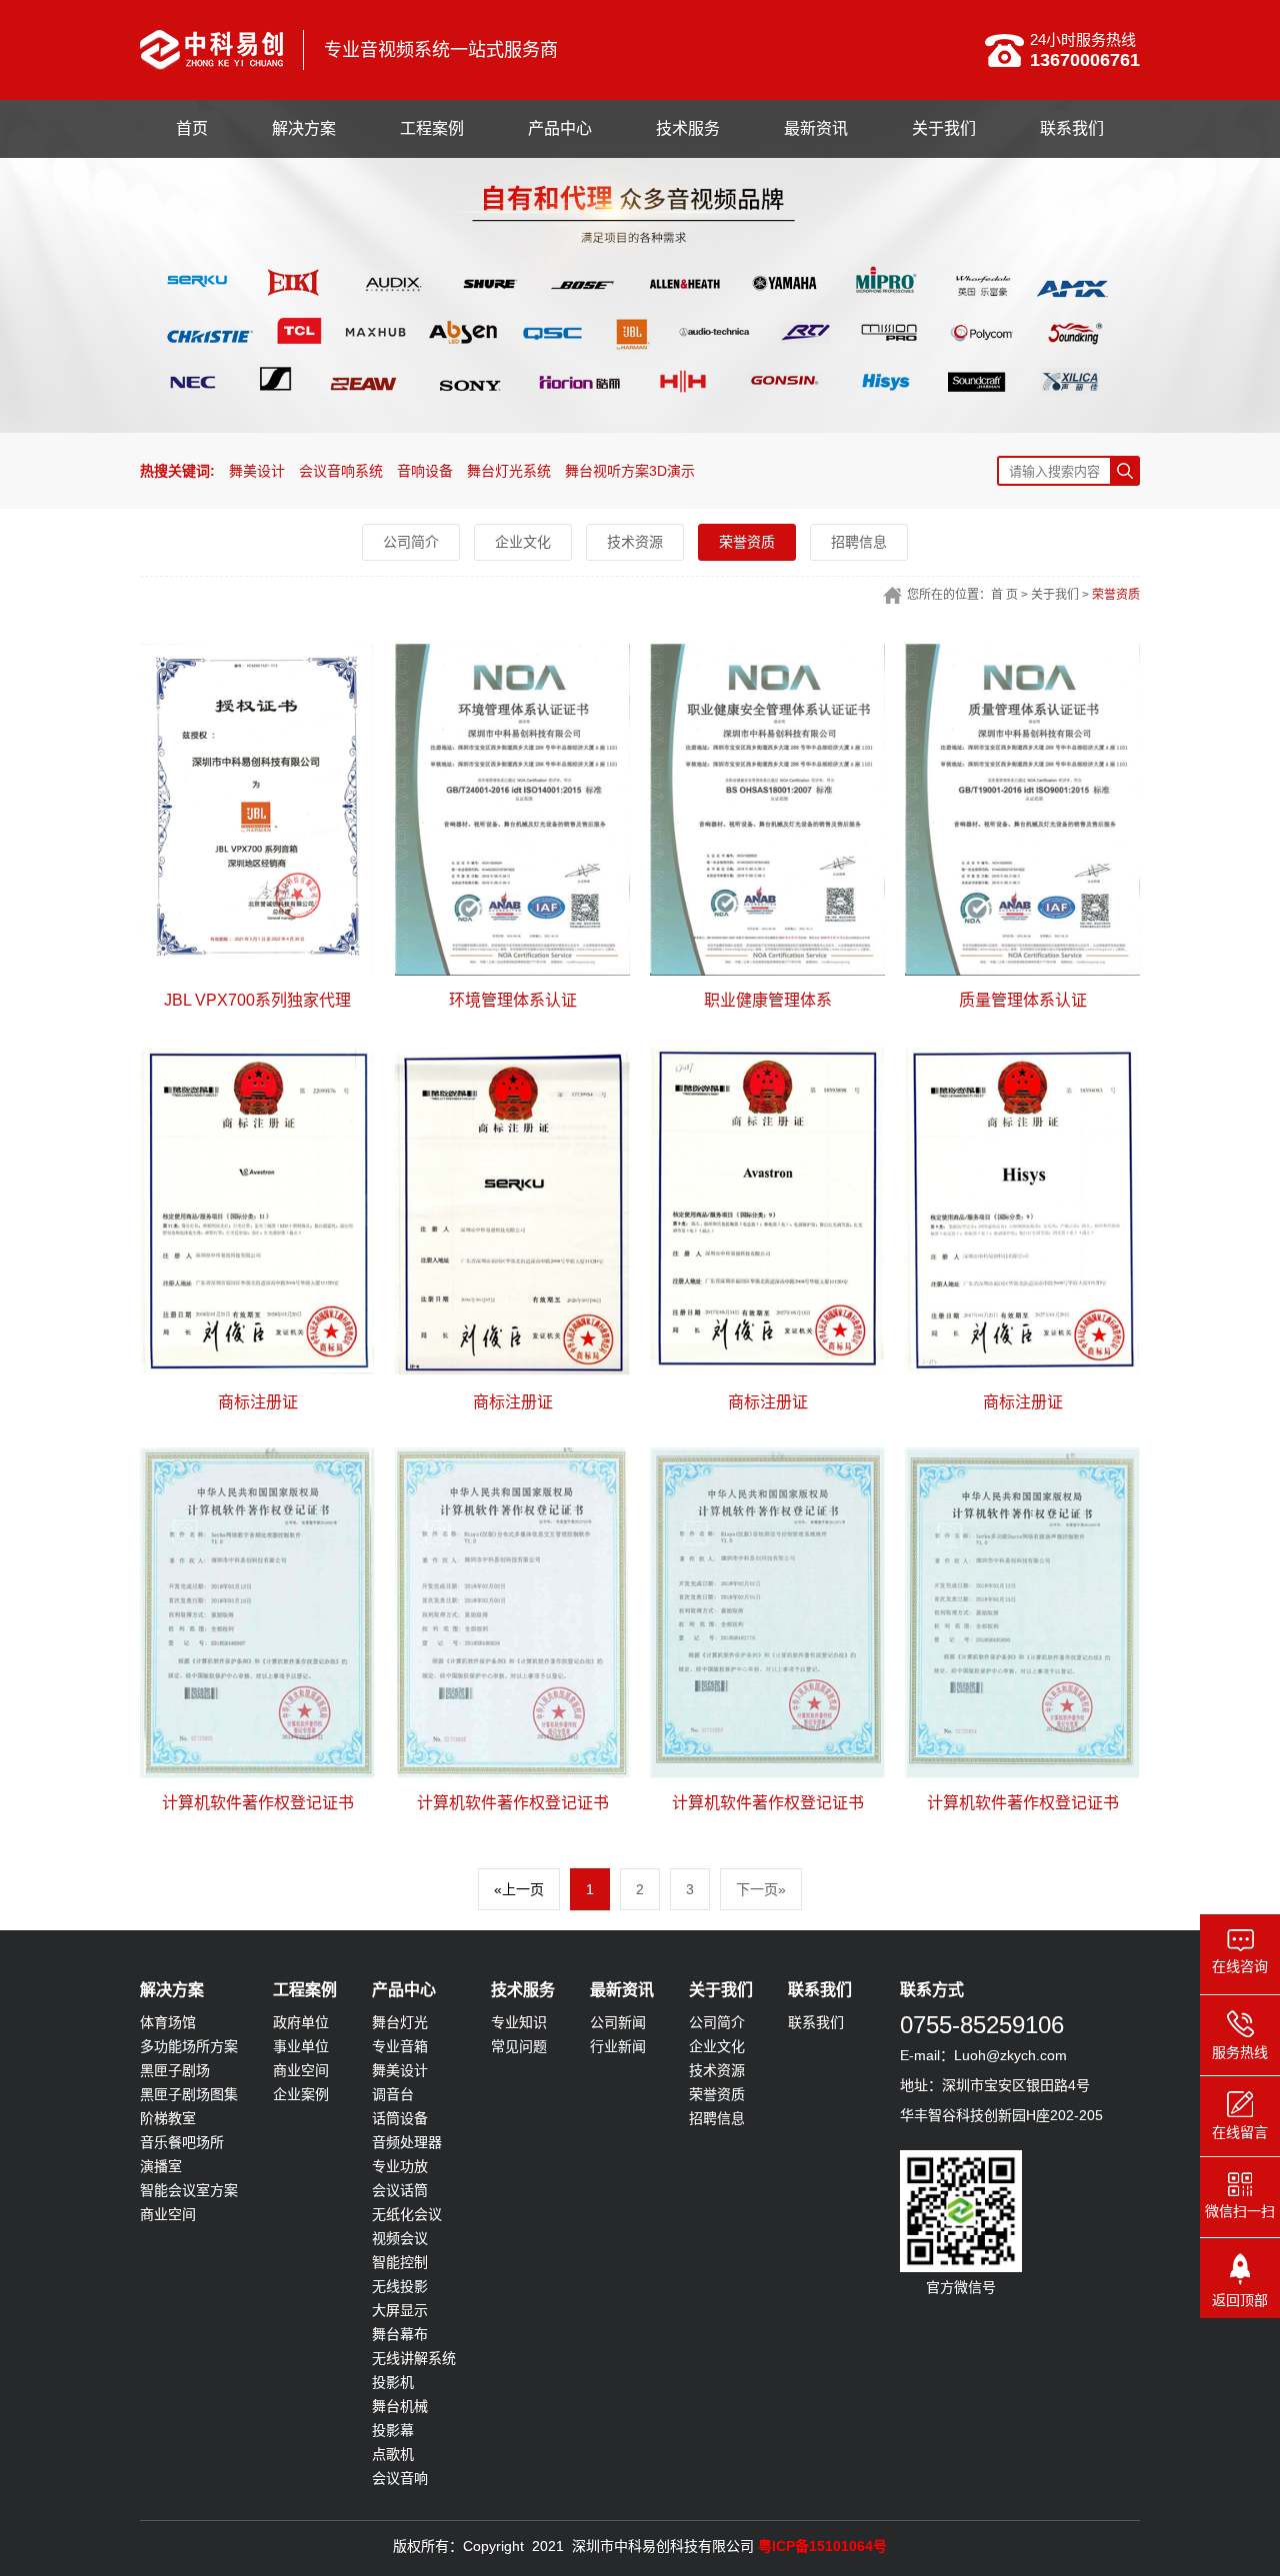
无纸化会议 (407, 2214)
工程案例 (432, 128)
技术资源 (635, 542)
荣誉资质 (747, 542)
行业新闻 (618, 2046)
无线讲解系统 (414, 2358)
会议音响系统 (341, 471)
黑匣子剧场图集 (189, 2094)
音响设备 (425, 471)
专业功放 (400, 2166)
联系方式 (932, 1990)
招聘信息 (859, 542)
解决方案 (304, 128)
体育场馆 (168, 2022)
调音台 (393, 2094)
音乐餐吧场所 (182, 2142)
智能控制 (400, 2262)
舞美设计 (257, 471)
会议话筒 (400, 2190)
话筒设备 (400, 2118)
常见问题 (519, 2046)
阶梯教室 (168, 2118)
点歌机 (393, 2454)
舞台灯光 (400, 2022)
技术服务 (688, 128)
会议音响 (400, 2478)
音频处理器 (407, 2142)
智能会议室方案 (189, 2190)
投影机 (393, 2382)
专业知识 (519, 2022)
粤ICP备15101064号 (822, 2546)
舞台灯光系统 (509, 471)
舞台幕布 (400, 2334)
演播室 (161, 2166)
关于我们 (944, 128)
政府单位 (301, 2022)
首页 (192, 128)
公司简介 (411, 542)
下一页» (761, 1889)
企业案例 (301, 2094)
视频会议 (400, 2238)
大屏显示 (400, 2310)
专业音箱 (400, 2046)
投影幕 (393, 2430)
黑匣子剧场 (175, 2070)
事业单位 (301, 2046)
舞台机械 (400, 2406)
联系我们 (1072, 128)
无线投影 (400, 2286)
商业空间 (168, 2214)
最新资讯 (816, 128)
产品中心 (560, 128)
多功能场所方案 (189, 2046)
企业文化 (523, 542)
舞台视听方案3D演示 (630, 471)
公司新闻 (618, 2022)
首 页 (1004, 595)
